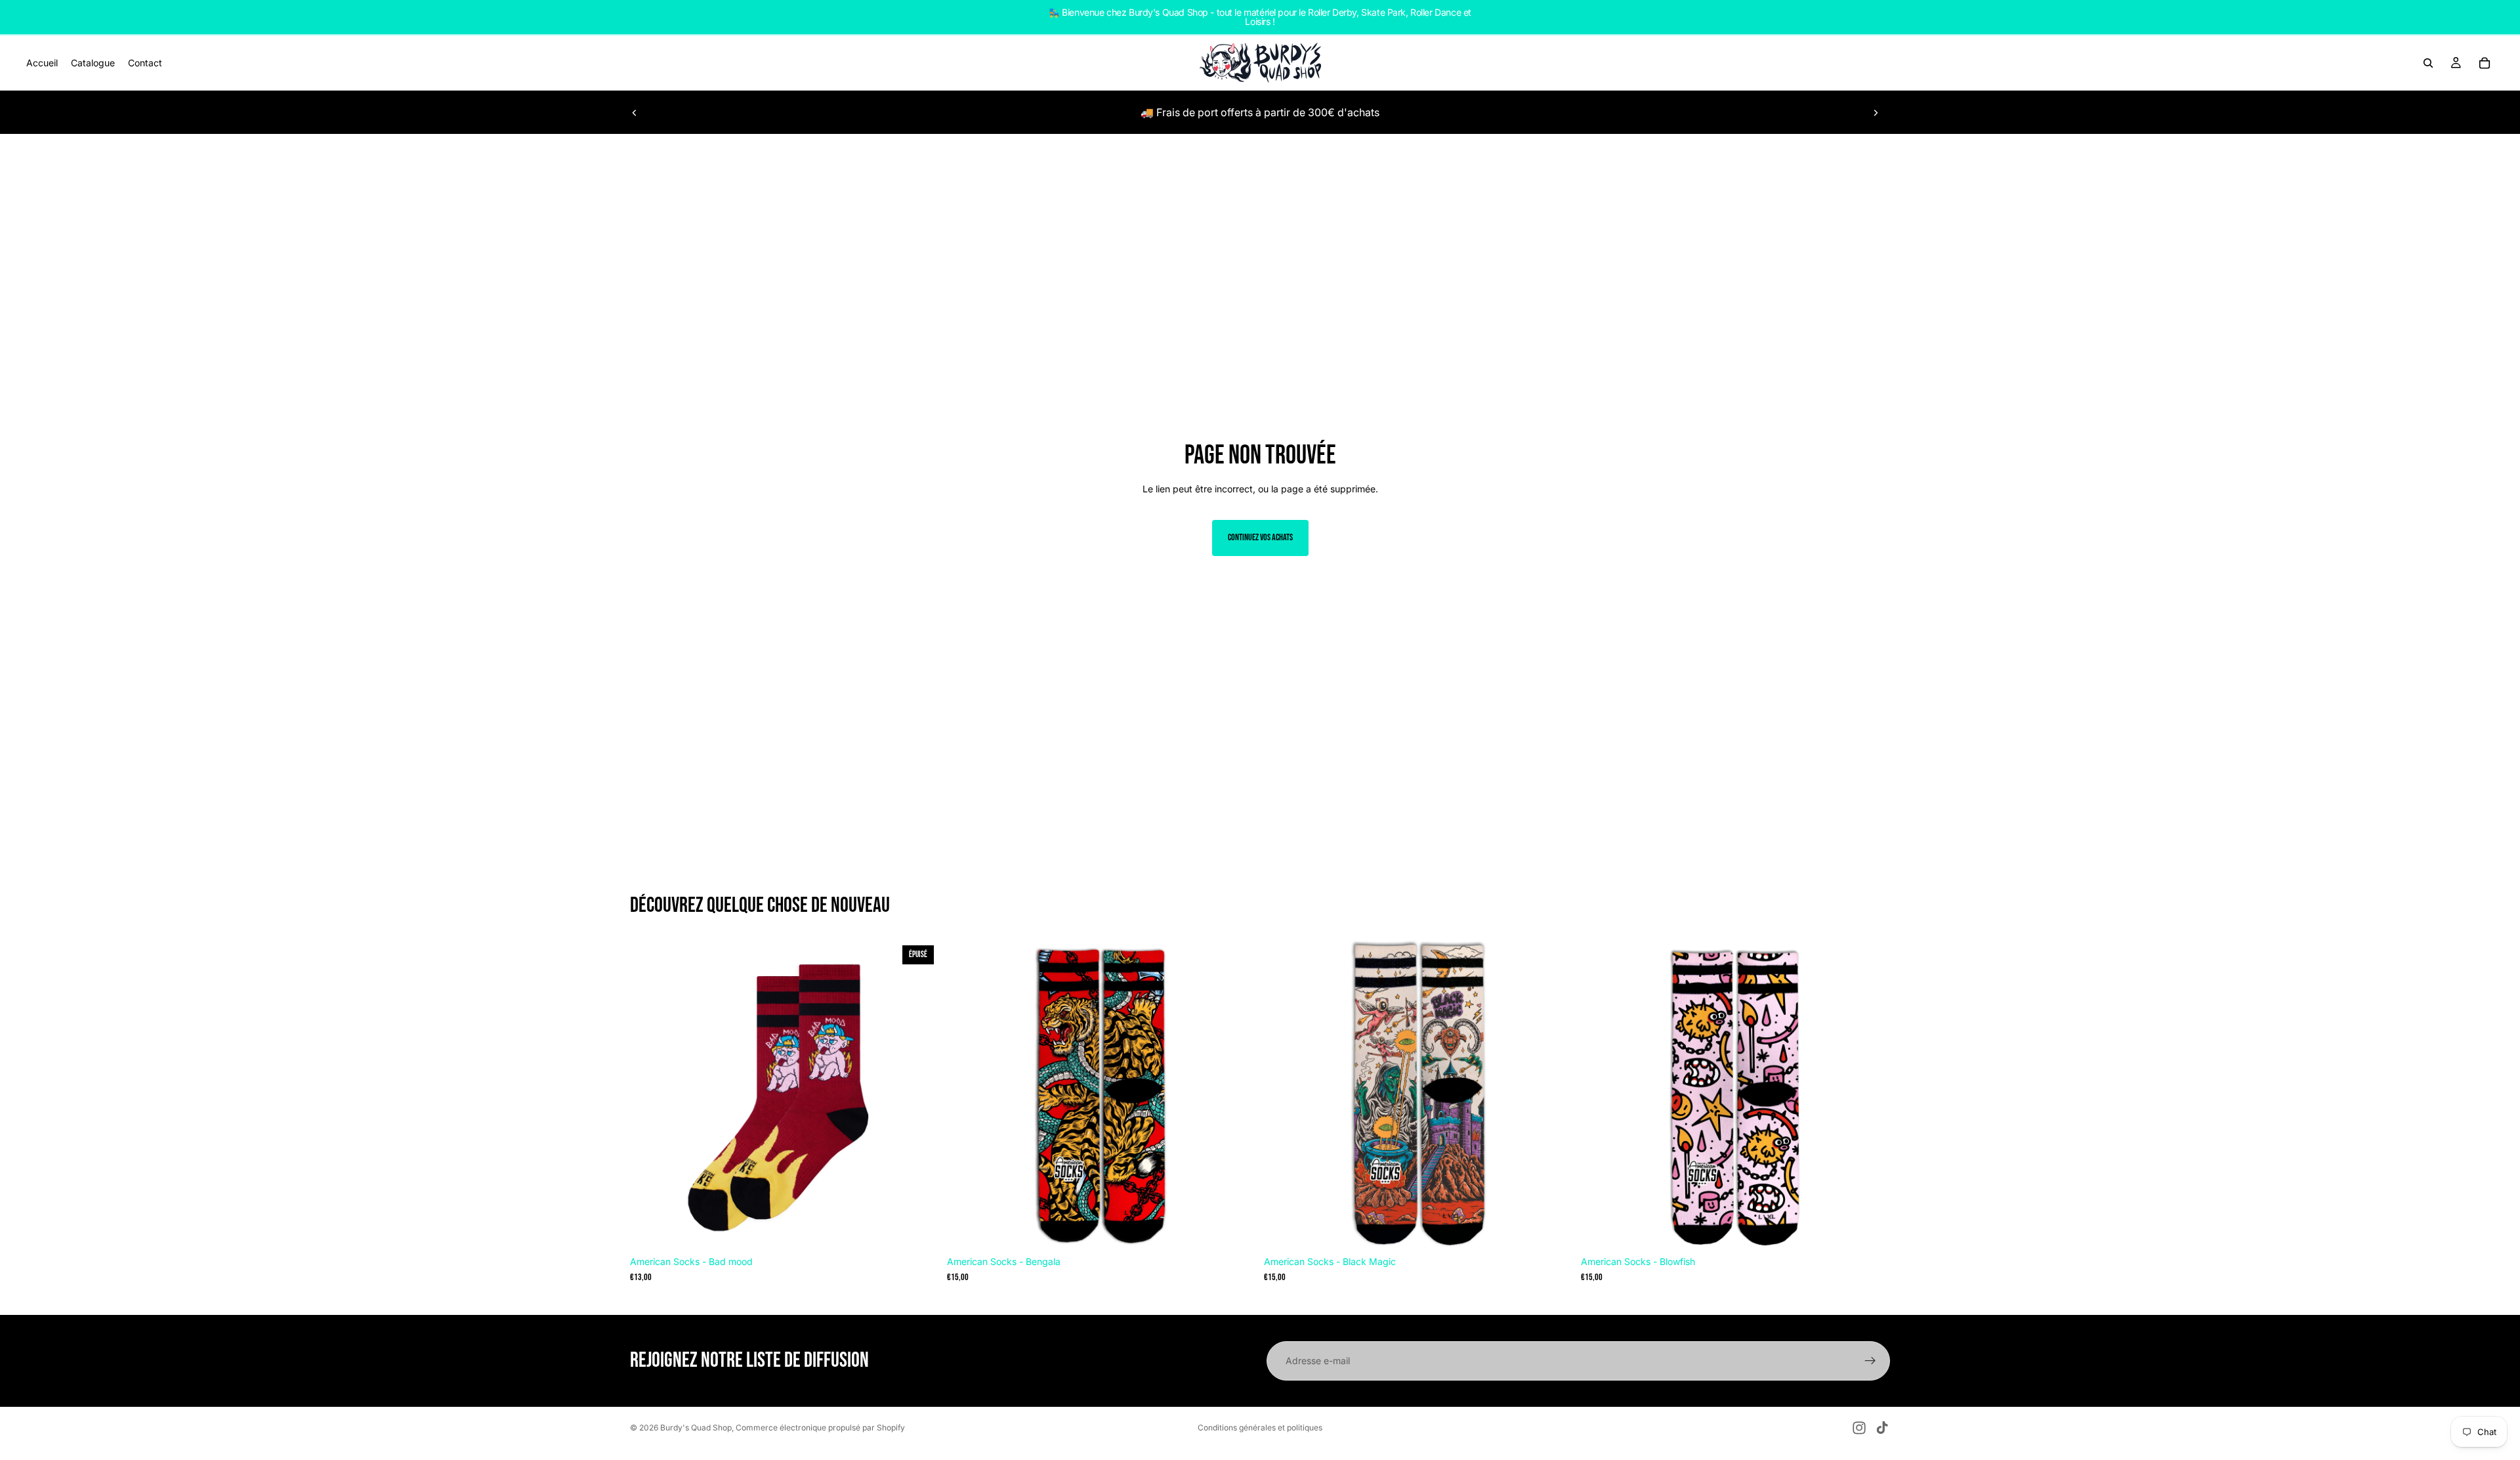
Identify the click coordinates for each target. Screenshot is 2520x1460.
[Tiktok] (1882, 1428)
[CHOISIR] (1236, 1230)
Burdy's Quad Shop (696, 1428)
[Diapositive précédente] (635, 112)
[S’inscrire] (1870, 1361)
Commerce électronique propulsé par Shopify (820, 1428)
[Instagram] (1859, 1428)
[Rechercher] (2428, 63)
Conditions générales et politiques (1260, 1428)
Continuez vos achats (1260, 537)
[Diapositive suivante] (1876, 112)
